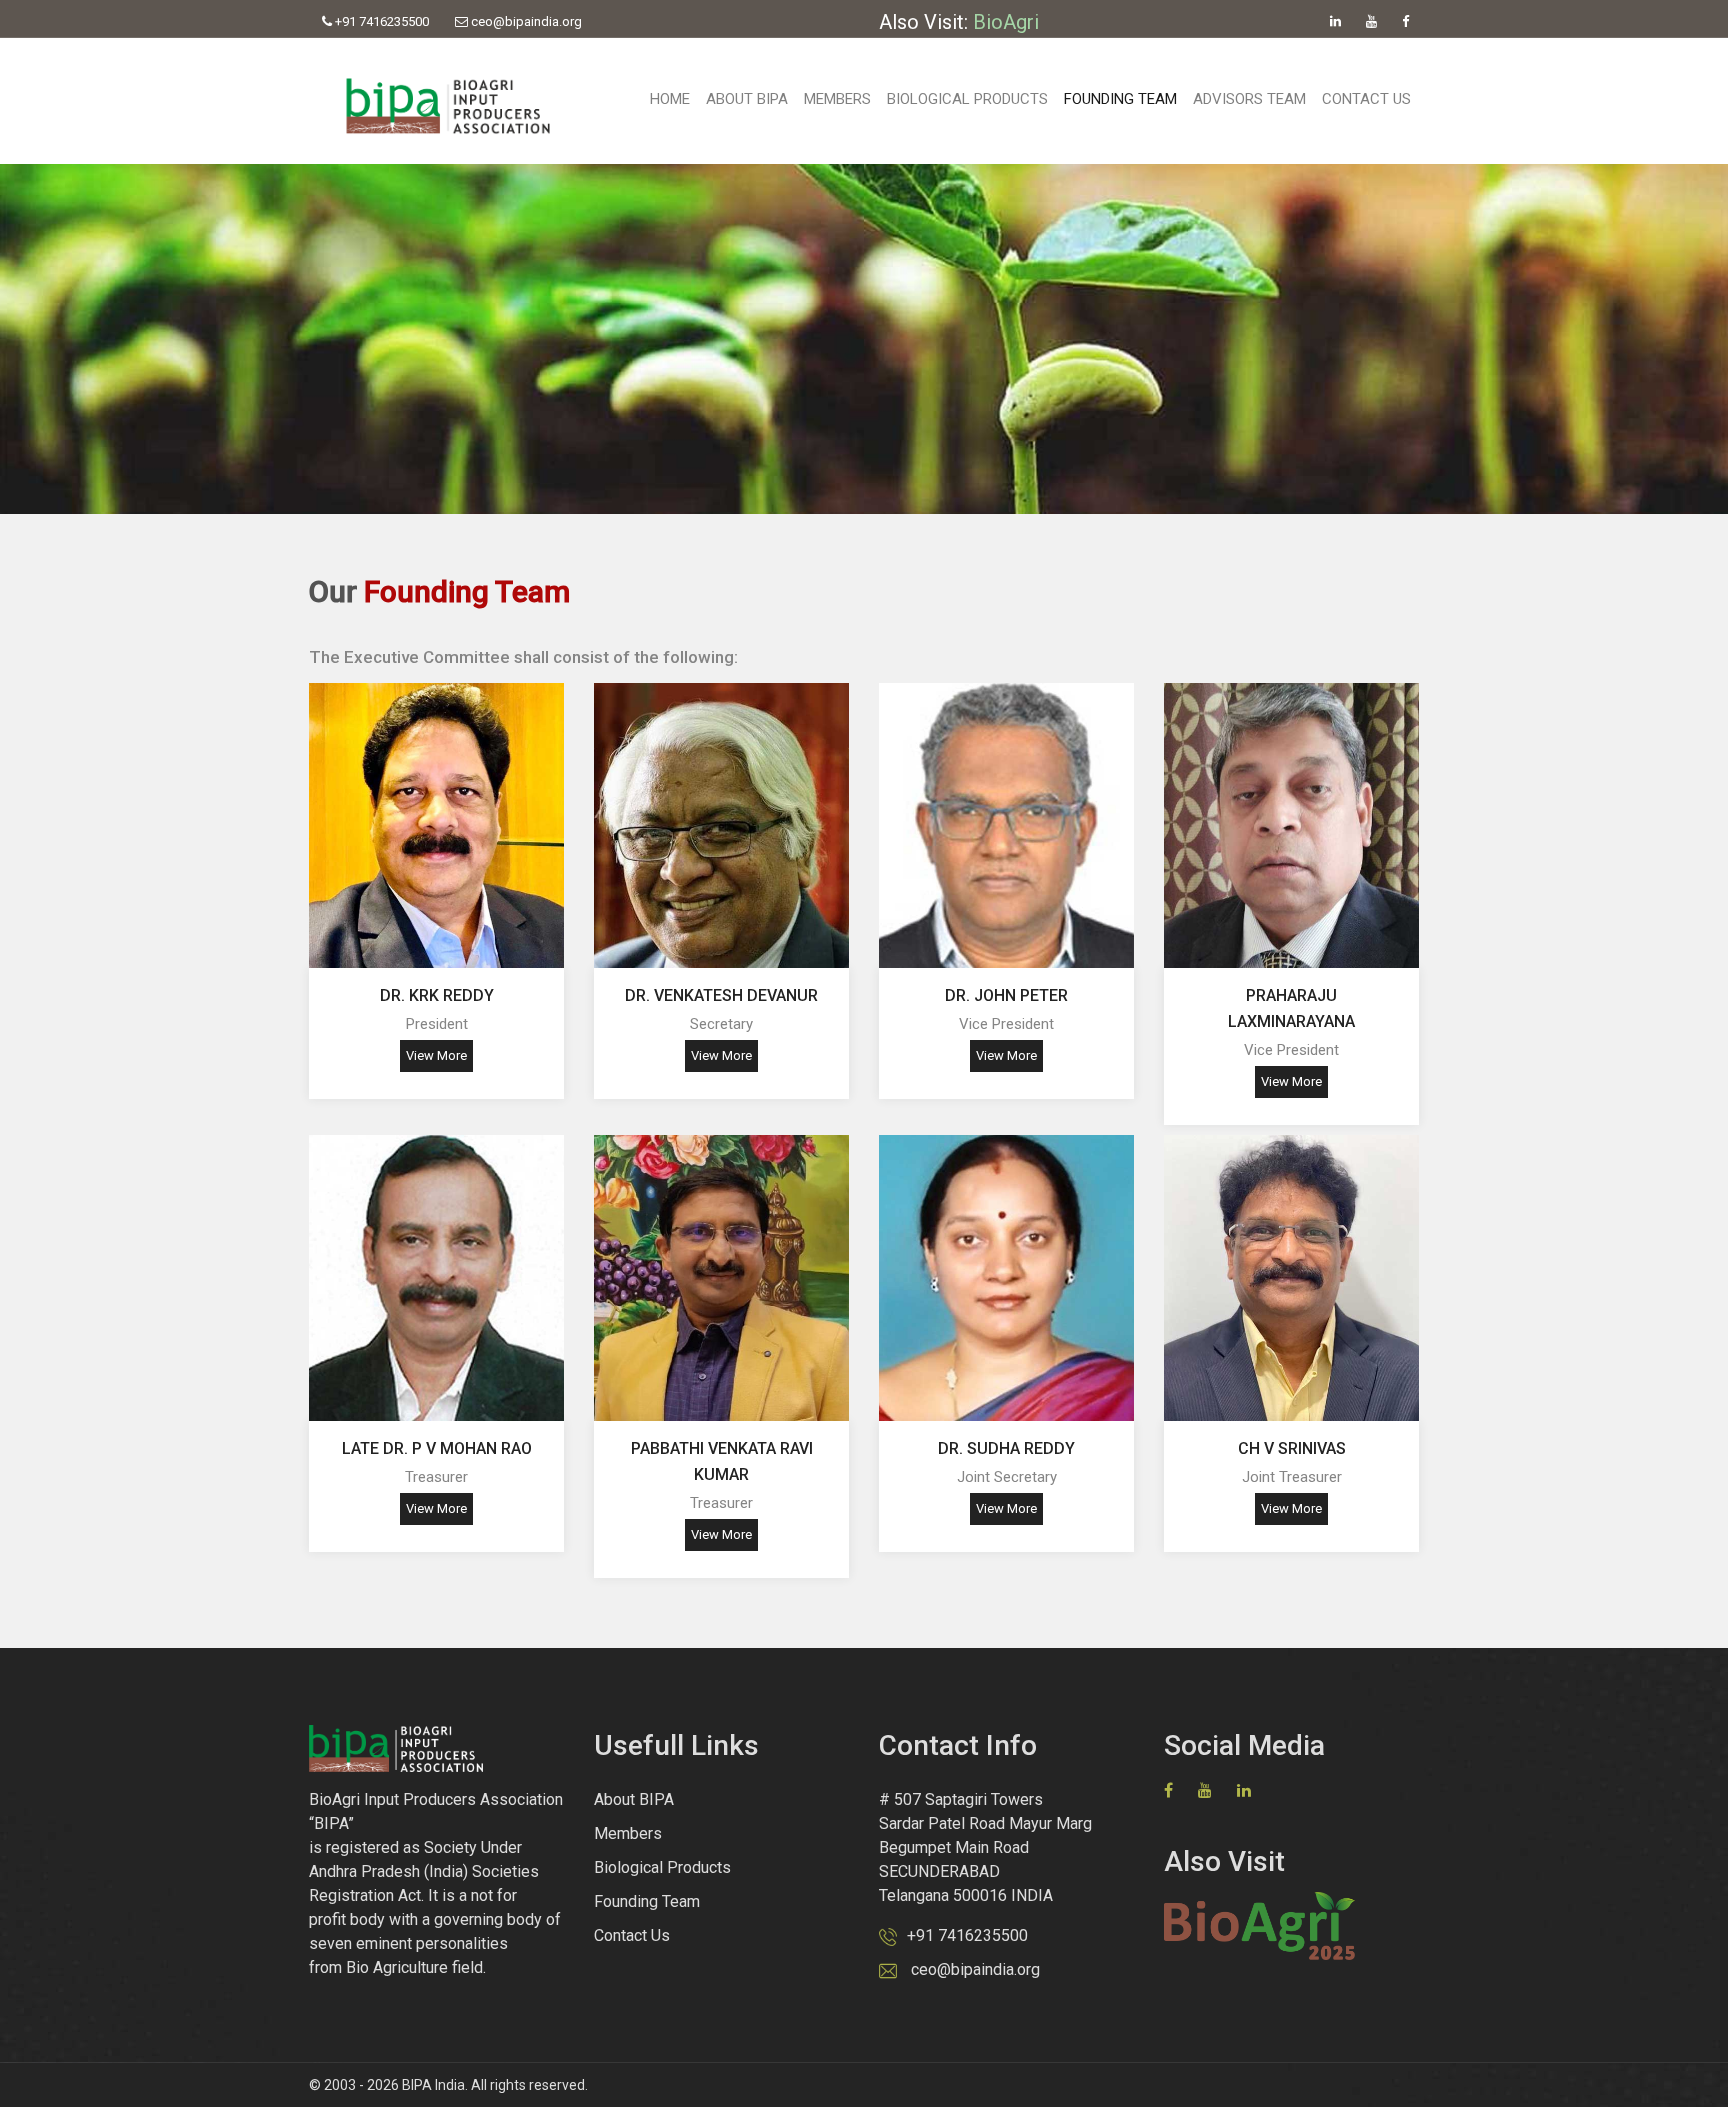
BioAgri (1006, 22)
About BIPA (747, 99)
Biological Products (967, 99)
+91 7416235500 (380, 21)
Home (670, 99)
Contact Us (1366, 99)
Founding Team (1120, 99)
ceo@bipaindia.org (525, 21)
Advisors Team (1249, 99)
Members (837, 99)
